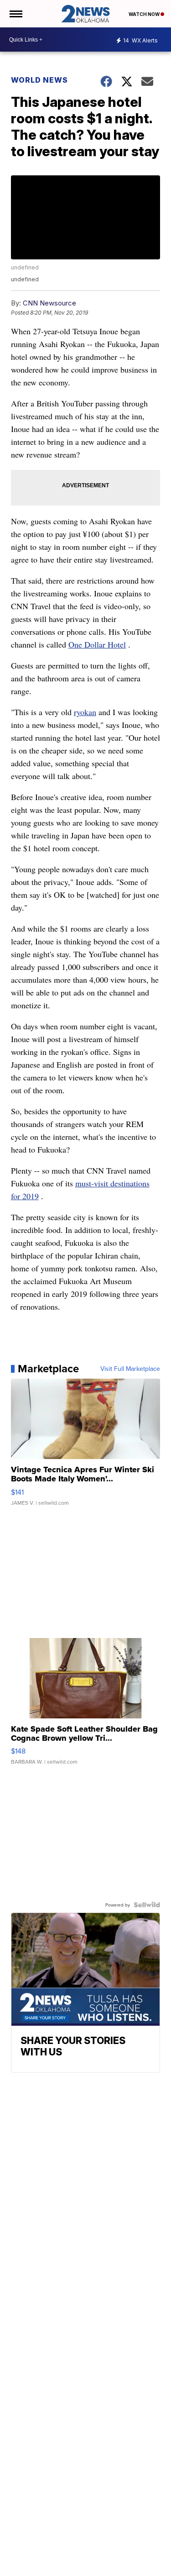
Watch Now (145, 14)
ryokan (85, 712)
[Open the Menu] (15, 14)
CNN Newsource (49, 303)
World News (39, 80)
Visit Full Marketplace (130, 1369)
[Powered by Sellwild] (147, 1905)
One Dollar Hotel (97, 644)
